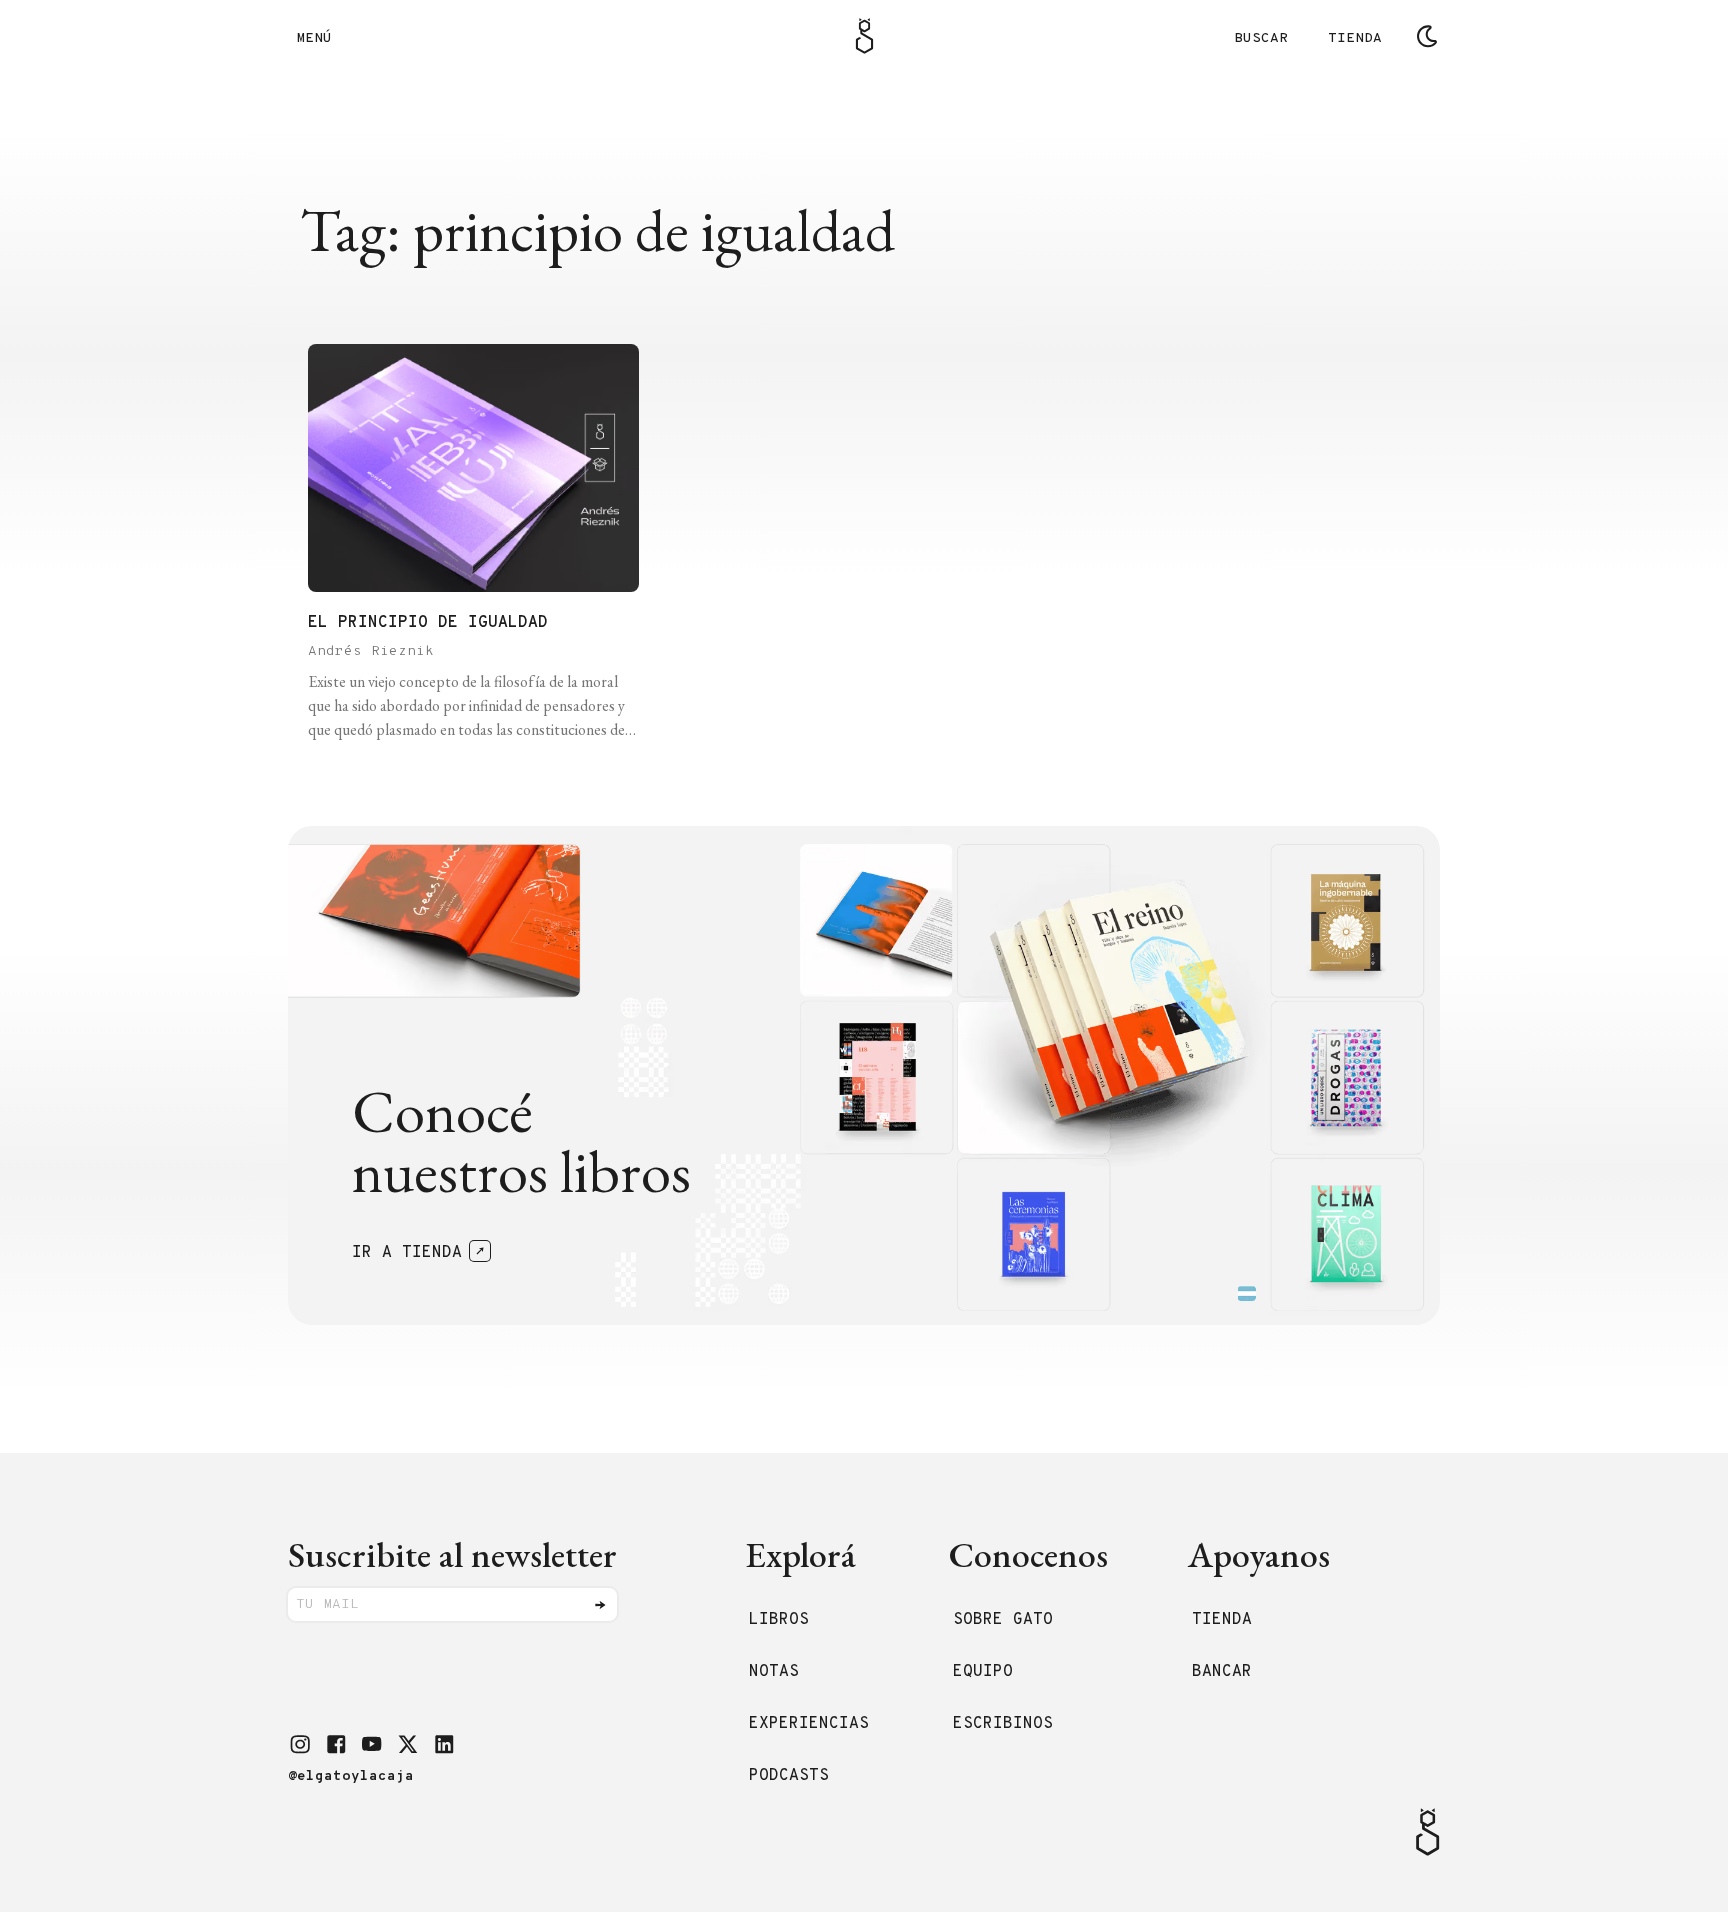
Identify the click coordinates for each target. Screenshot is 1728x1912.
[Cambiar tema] (1427, 36)
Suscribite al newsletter (452, 1554)
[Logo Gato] (864, 36)
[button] (300, 1744)
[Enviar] (600, 1605)
